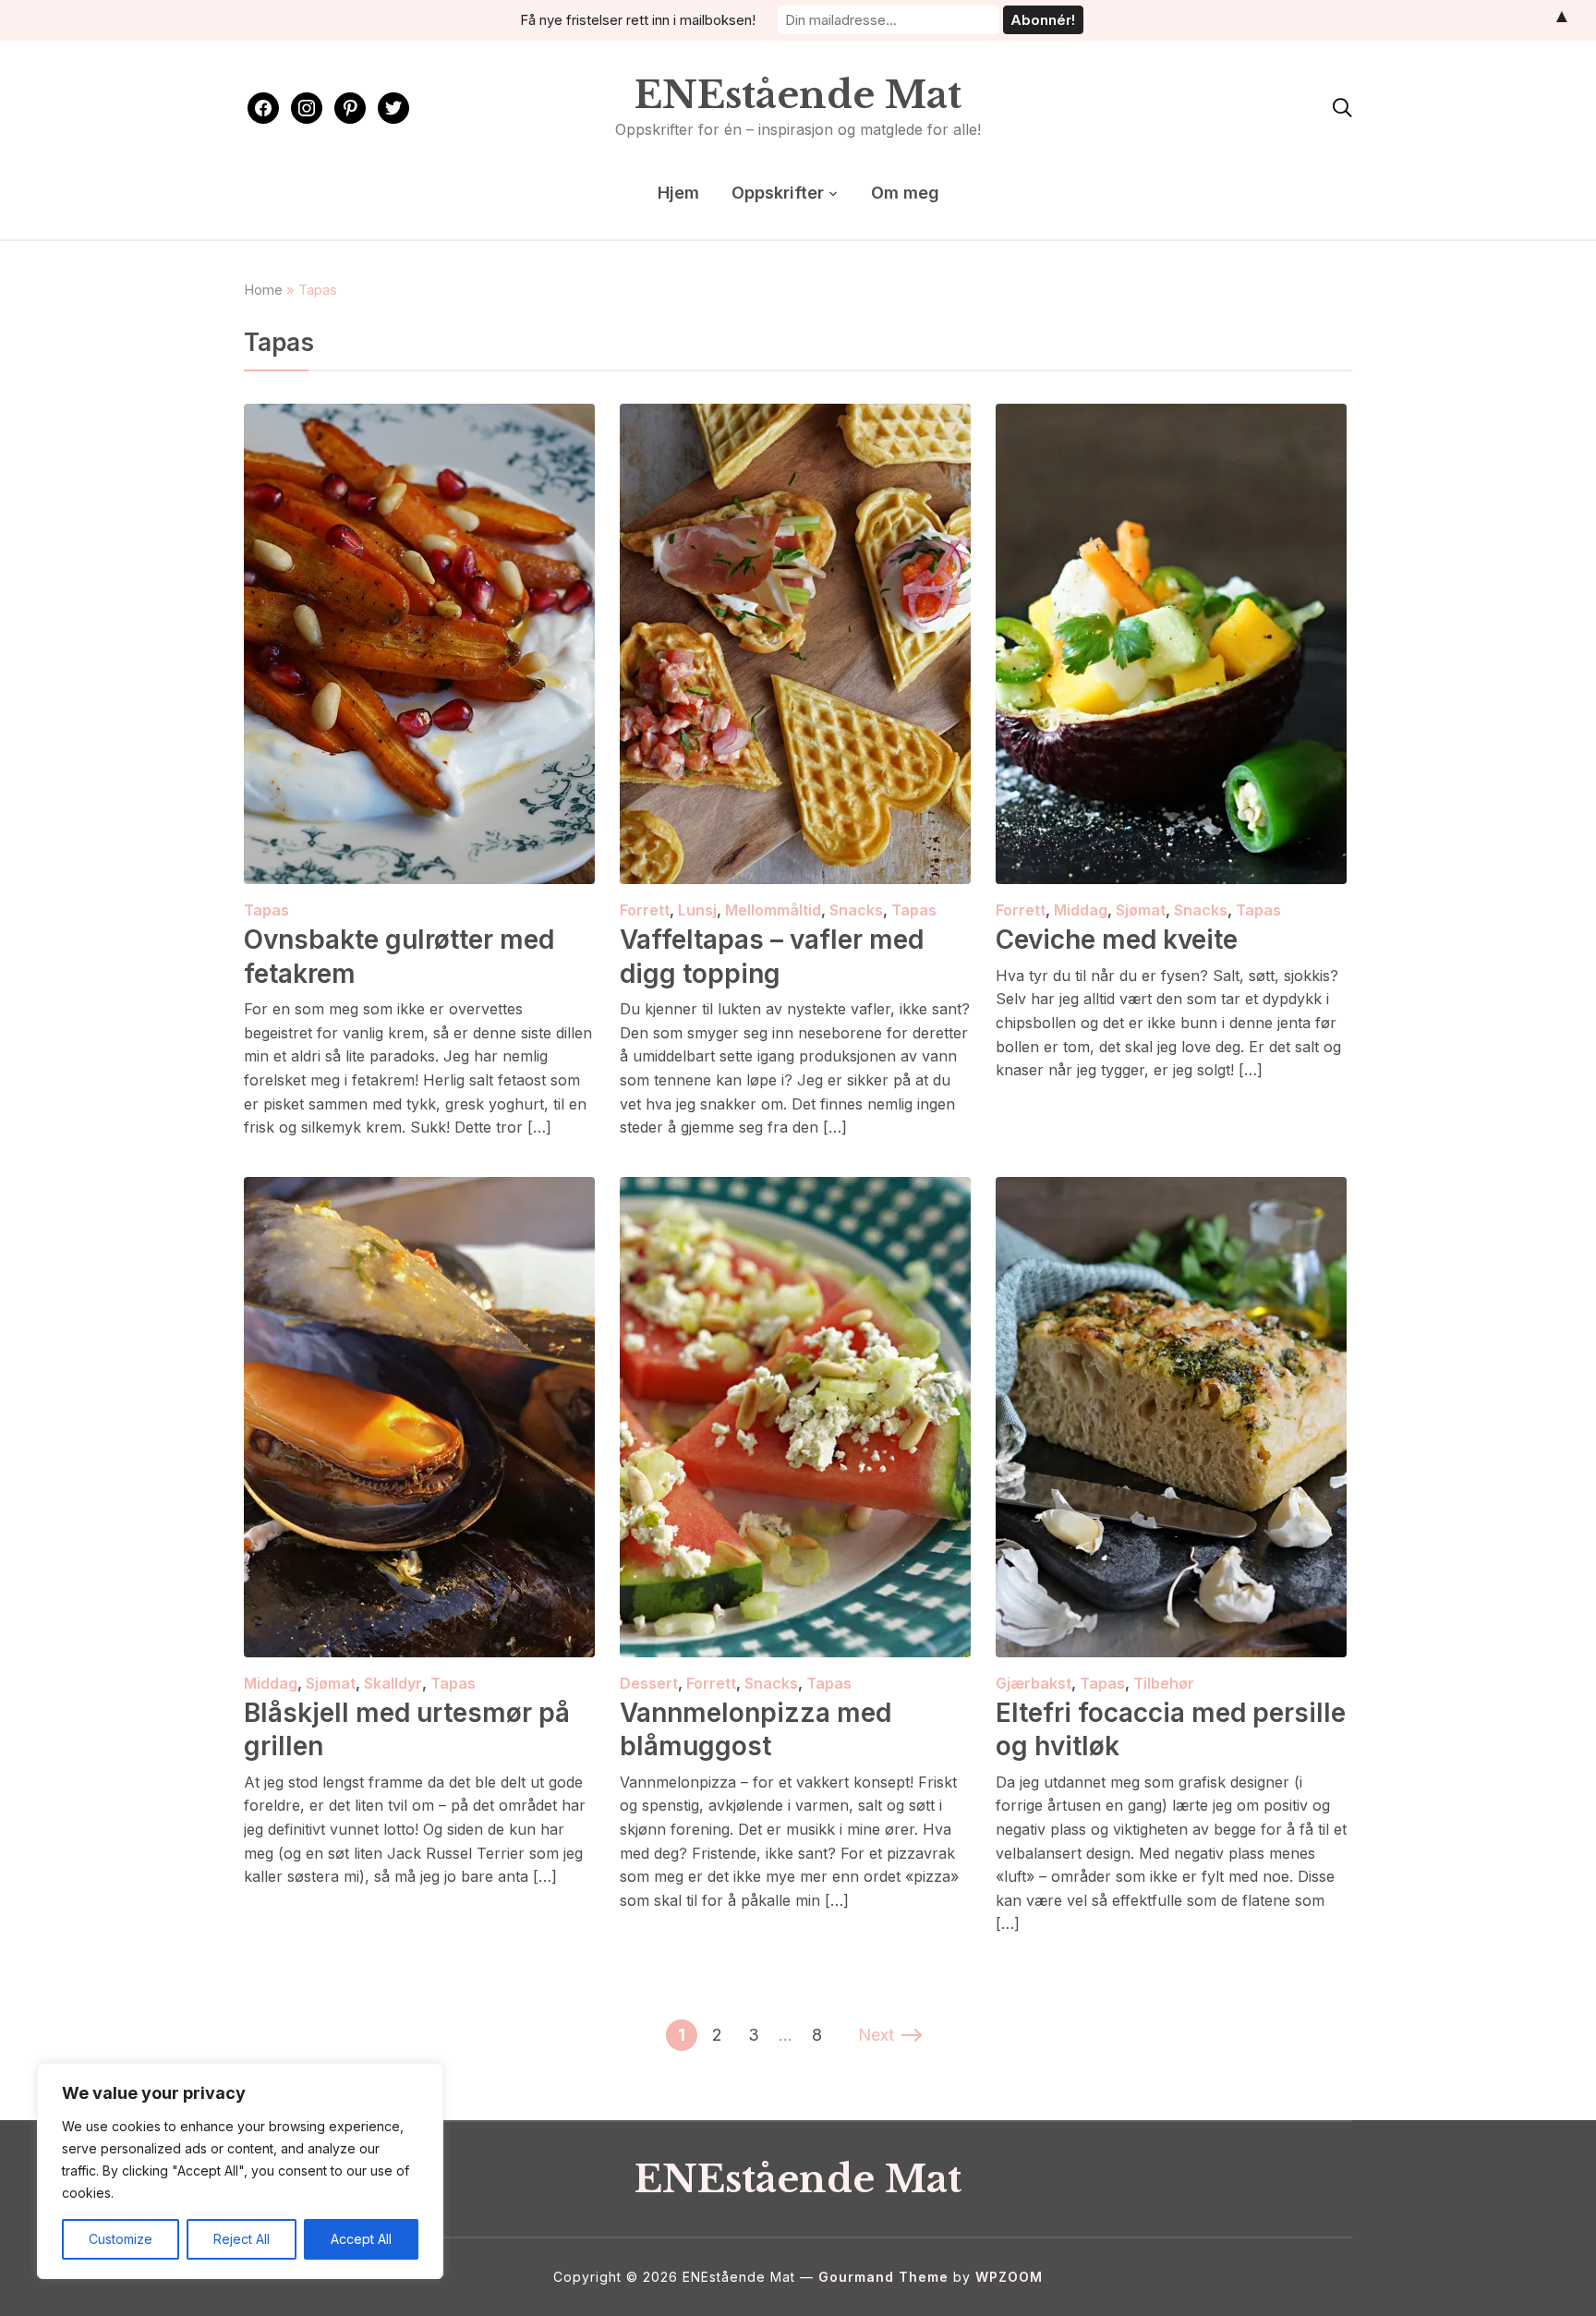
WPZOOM (1009, 2277)
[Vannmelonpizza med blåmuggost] (795, 1189)
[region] (240, 2171)
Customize (121, 2239)
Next (876, 2035)
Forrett (645, 910)
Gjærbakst (1034, 1683)
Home (263, 290)
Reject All (242, 2239)
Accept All (361, 2239)
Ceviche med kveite (1117, 940)
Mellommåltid (773, 910)
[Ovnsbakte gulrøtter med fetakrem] (419, 416)
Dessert (649, 1683)
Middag (1081, 910)
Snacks (856, 910)
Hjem (678, 193)
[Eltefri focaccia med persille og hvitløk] (1171, 1189)
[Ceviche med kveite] (1171, 416)
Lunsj (697, 910)
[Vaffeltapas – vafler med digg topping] (795, 416)
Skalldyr (393, 1683)
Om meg (905, 193)
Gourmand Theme (883, 2277)
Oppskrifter (778, 193)
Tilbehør (1164, 1683)
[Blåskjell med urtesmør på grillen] (419, 1189)
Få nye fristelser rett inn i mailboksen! (638, 20)
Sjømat (1141, 910)
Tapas (266, 910)
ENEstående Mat (798, 95)
